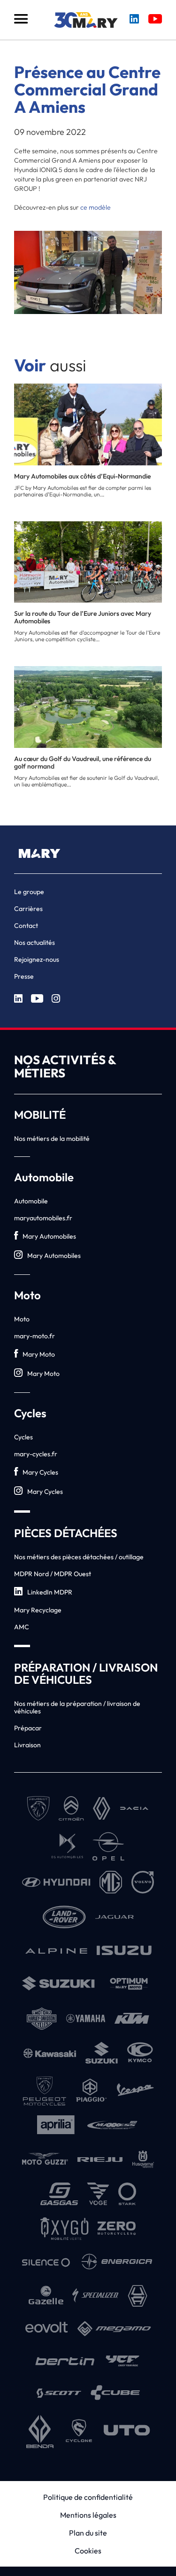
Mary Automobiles (49, 1236)
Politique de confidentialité (88, 2497)
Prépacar (28, 1728)
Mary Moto (39, 1354)
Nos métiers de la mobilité (52, 1139)
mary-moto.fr (34, 1336)
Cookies (88, 2551)
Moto (22, 1319)
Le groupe (29, 892)
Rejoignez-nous (37, 959)
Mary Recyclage (38, 1610)
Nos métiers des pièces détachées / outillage (79, 1557)
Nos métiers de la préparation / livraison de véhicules (77, 1707)
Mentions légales (88, 2515)
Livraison (27, 1745)
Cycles (23, 1437)
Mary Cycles (40, 1472)
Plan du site (88, 2533)
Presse (24, 976)
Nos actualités (34, 942)
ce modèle (96, 207)
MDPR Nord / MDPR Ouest (53, 1574)
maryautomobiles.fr (43, 1218)
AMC (22, 1627)
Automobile (31, 1201)
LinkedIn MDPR (50, 1592)
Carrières (28, 909)
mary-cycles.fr (36, 1454)
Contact (26, 926)
